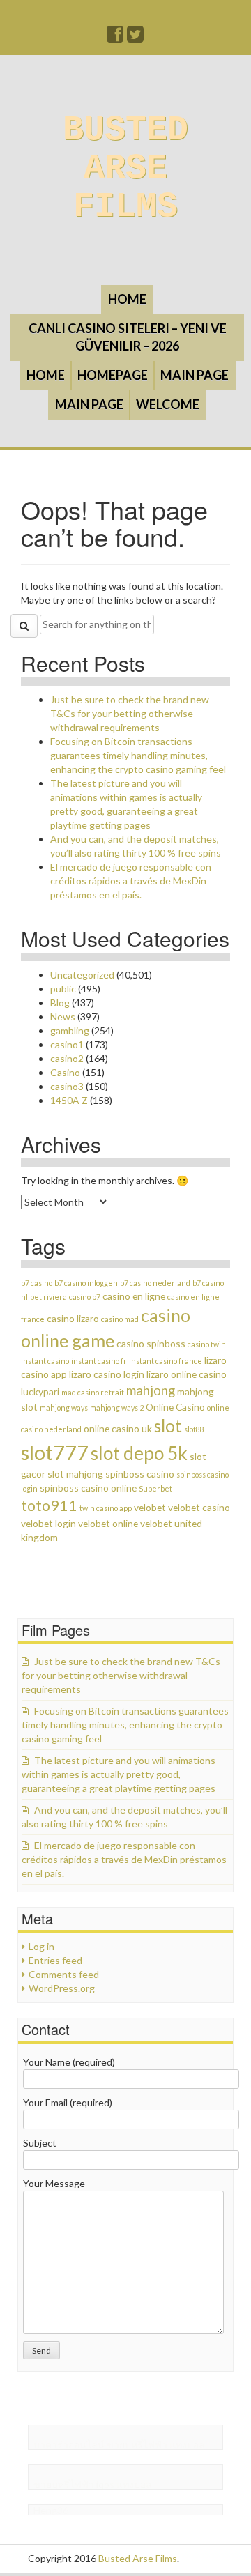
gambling (70, 1030)
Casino (65, 1072)
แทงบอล (187, 2445)
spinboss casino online (88, 1488)
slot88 (194, 1429)
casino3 (67, 1086)
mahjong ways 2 (117, 1408)
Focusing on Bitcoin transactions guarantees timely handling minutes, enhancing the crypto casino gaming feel (138, 755)
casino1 (67, 1044)
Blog (60, 1003)
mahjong (151, 1390)
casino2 (67, 1058)
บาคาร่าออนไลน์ (69, 2445)
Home (127, 299)
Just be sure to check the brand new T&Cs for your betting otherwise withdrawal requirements (130, 713)
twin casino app (106, 1508)
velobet (150, 1507)
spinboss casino (140, 1474)
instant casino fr (99, 1361)
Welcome (168, 404)
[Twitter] (136, 37)
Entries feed (55, 1960)
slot (168, 1426)
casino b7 (85, 1297)
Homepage (113, 375)
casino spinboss (151, 1343)
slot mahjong (75, 1474)
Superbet (155, 1488)
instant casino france (166, 1361)
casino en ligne (134, 1296)
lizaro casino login (107, 1374)
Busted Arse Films (125, 168)
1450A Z (69, 1100)
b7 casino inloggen (86, 1283)
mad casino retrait (93, 1392)
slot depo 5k (139, 1453)
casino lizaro (73, 1318)
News (63, 1017)
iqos (105, 2484)
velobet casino (199, 1507)
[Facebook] (116, 37)
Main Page (195, 375)
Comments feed (64, 1974)
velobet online (108, 1523)
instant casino (45, 1361)
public (63, 989)
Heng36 (51, 2510)
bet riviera (48, 1297)
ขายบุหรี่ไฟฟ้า (137, 2445)
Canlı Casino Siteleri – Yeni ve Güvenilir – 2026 (128, 337)
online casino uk (118, 1428)
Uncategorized (82, 975)
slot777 (55, 1452)
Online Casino (175, 1407)
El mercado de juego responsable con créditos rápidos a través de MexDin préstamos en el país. (131, 881)
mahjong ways (64, 1408)
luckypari (40, 1391)
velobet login (48, 1523)
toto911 (49, 1505)
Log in (41, 1946)
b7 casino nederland (155, 1283)
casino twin (207, 1344)
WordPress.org (62, 1988)
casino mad (120, 1319)
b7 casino (37, 1283)
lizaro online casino (187, 1374)
